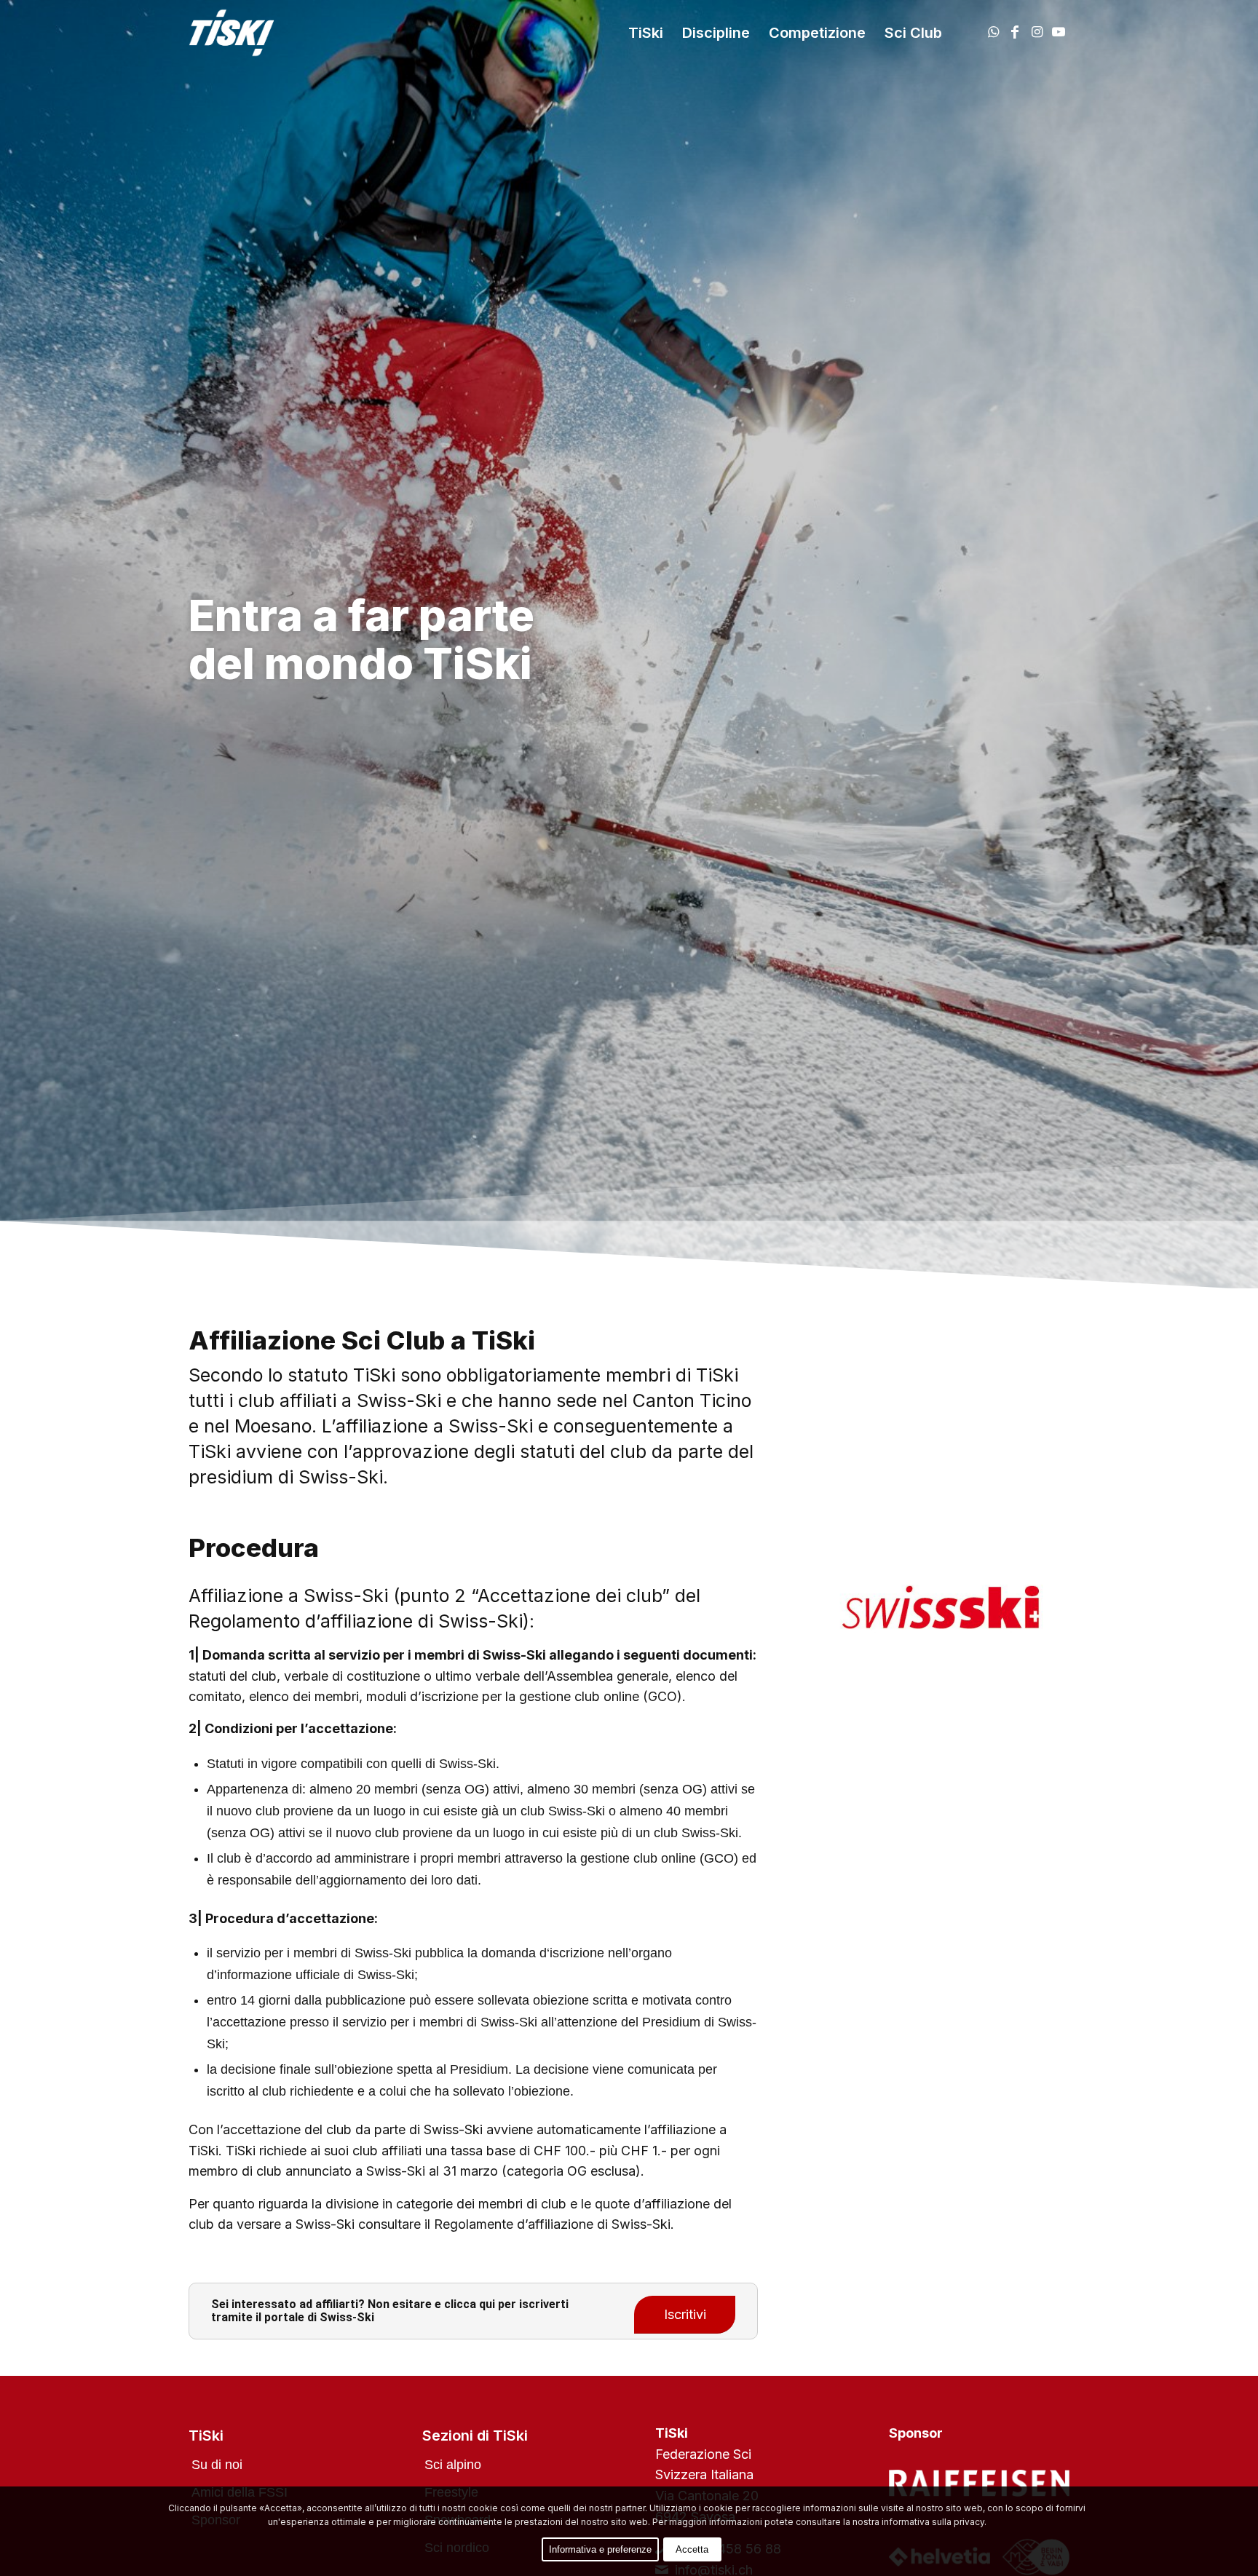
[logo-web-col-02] (242, 33)
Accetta (692, 2549)
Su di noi (217, 2465)
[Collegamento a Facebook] (1015, 32)
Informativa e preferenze (600, 2549)
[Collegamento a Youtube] (1059, 32)
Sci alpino (453, 2465)
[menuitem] (646, 33)
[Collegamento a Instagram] (1037, 32)
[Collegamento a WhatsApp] (993, 32)
